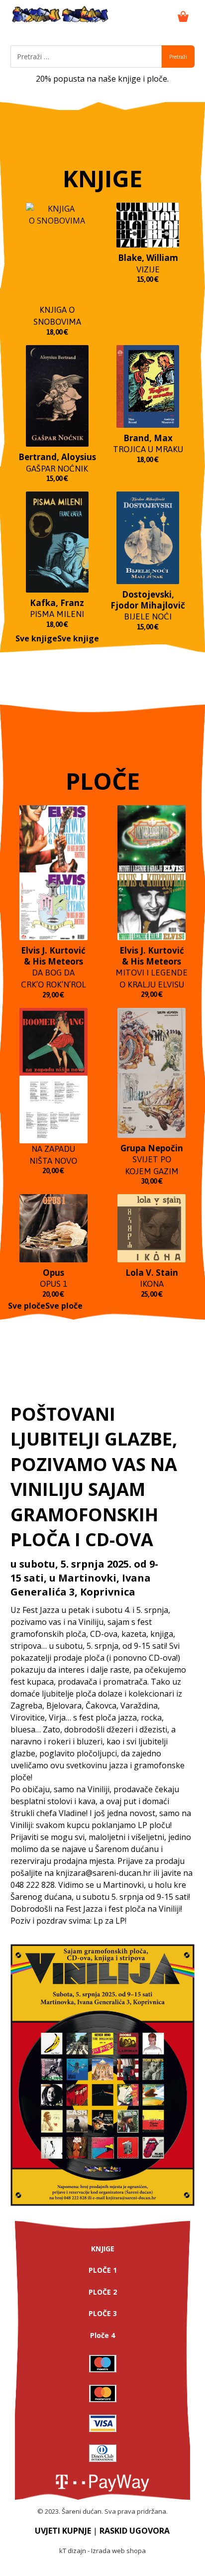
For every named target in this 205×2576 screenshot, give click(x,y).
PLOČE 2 (103, 2292)
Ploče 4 (102, 2335)
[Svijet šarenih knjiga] (60, 15)
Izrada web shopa (118, 2551)
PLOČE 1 (103, 2270)
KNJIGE (103, 2249)
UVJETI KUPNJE (63, 2531)
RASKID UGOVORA (135, 2531)
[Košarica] (183, 15)
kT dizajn (73, 2551)
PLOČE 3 (103, 2313)
